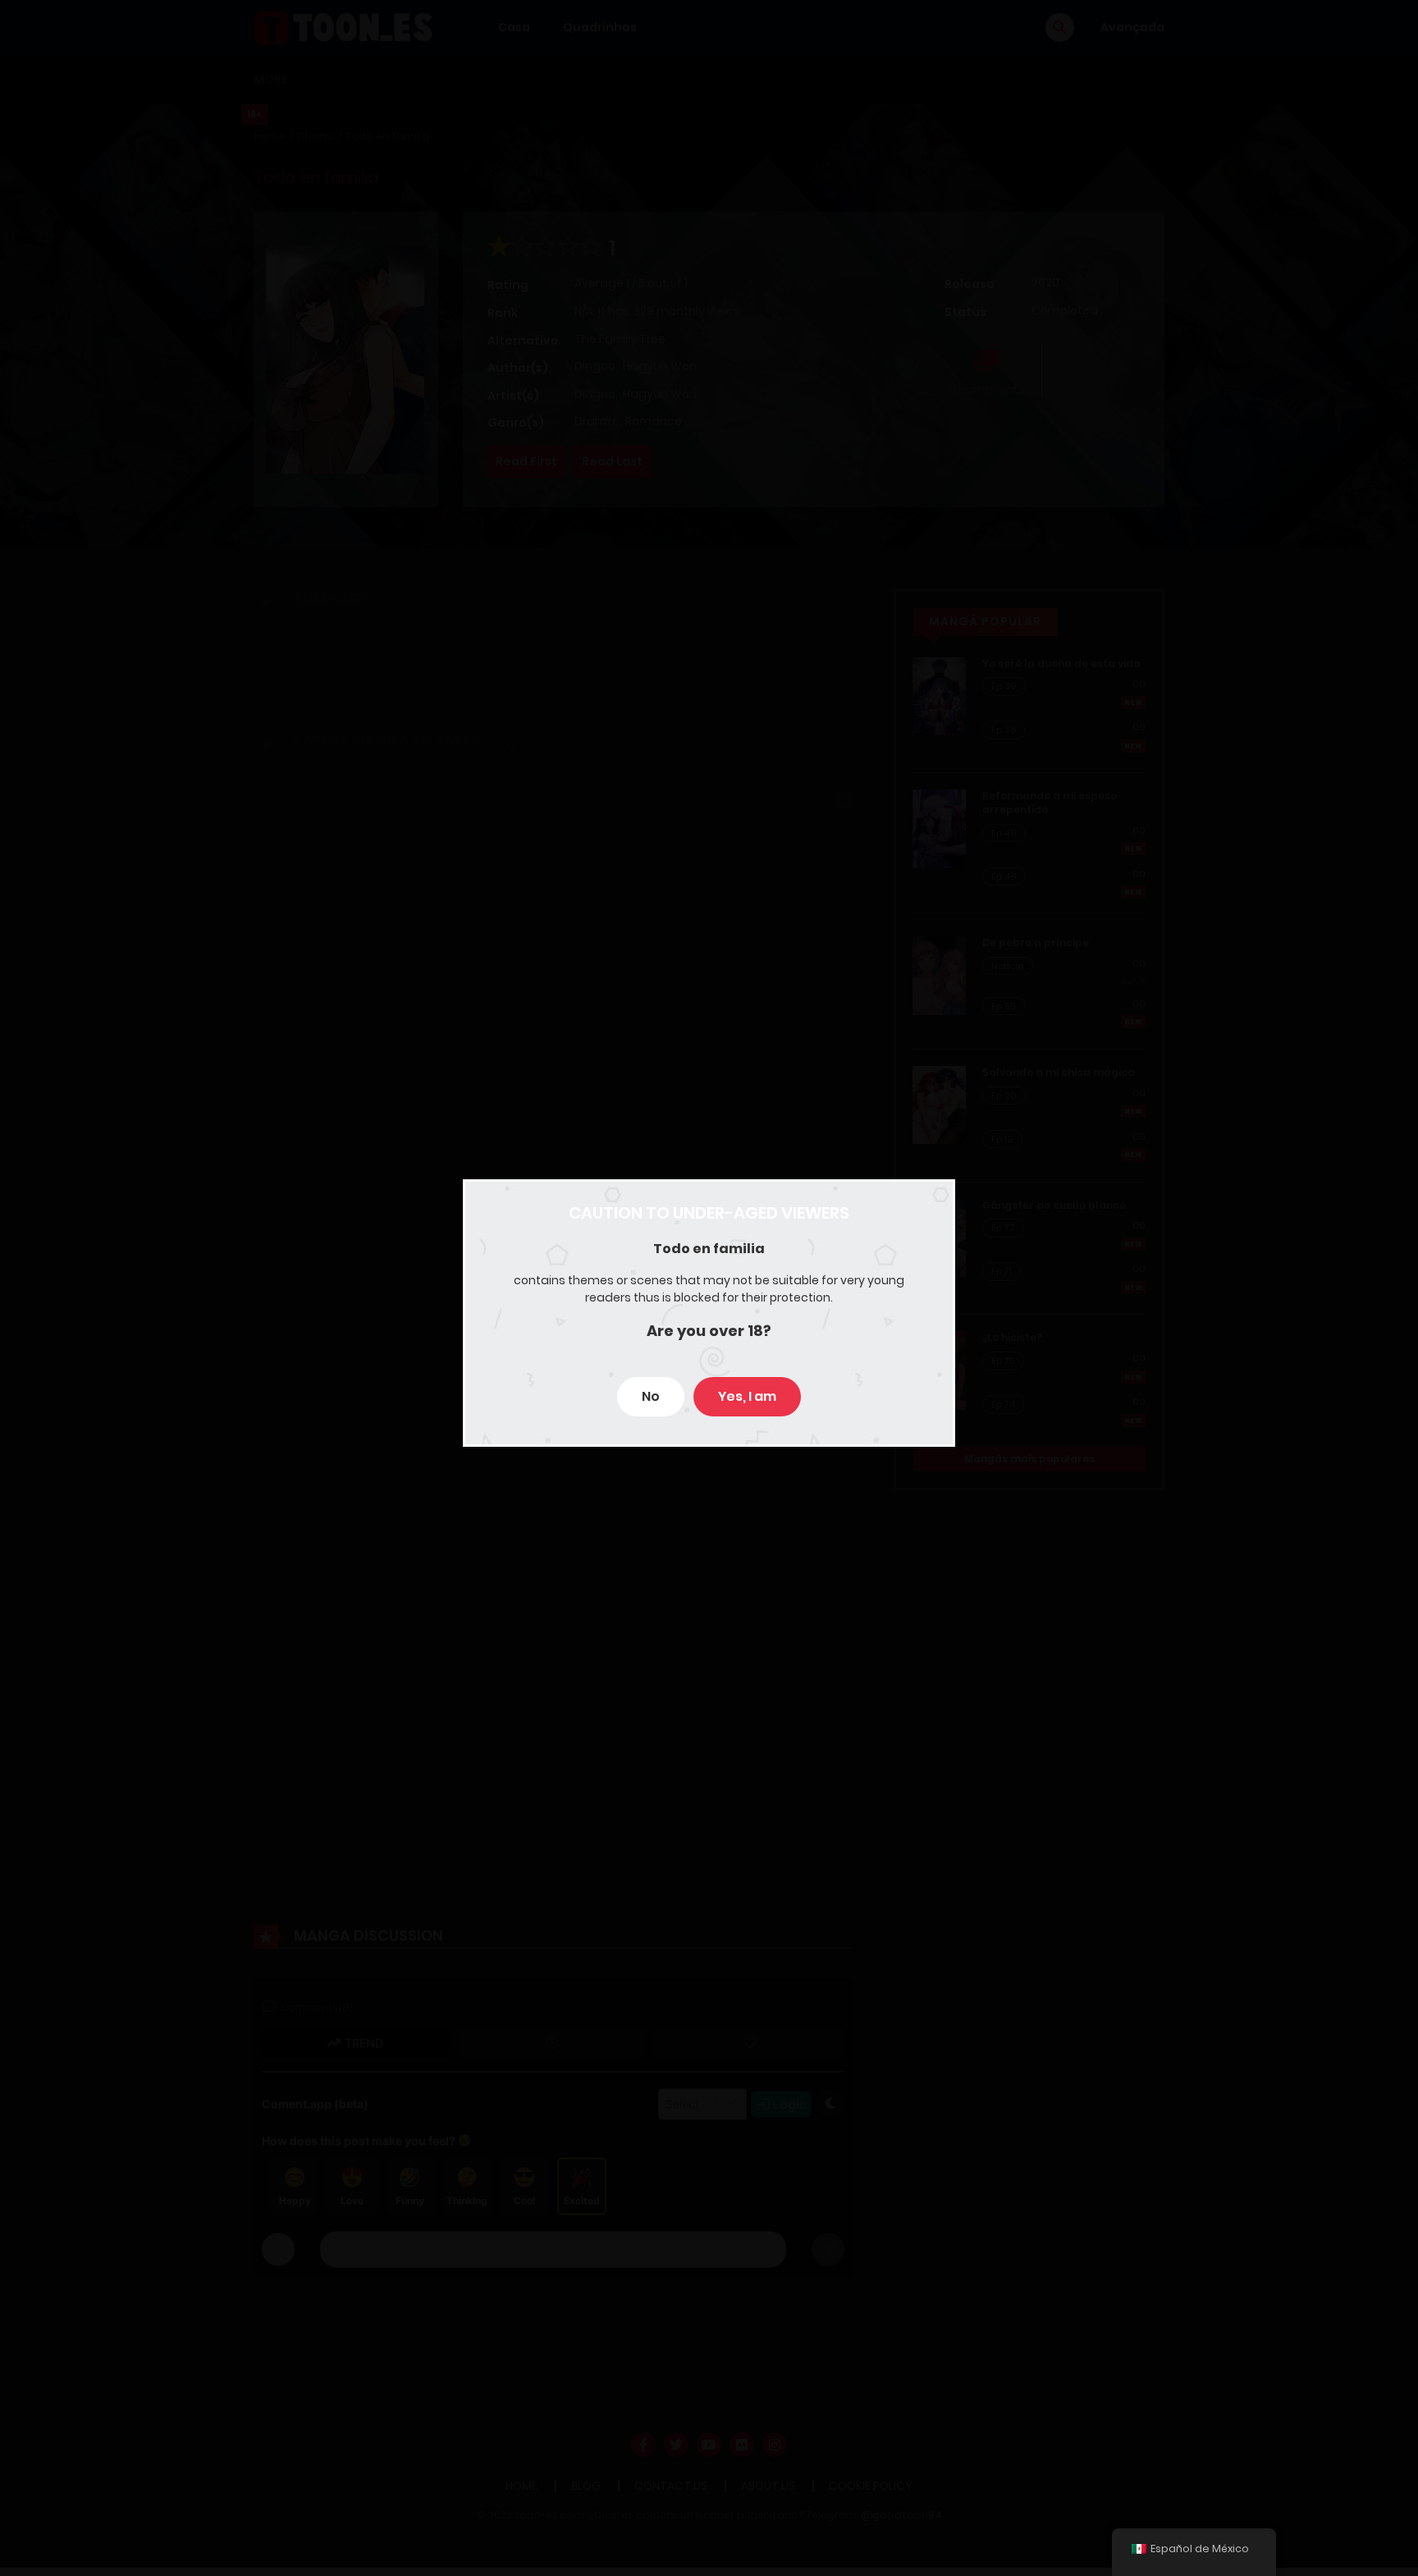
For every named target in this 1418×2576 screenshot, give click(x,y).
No (651, 1396)
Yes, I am (747, 1396)
